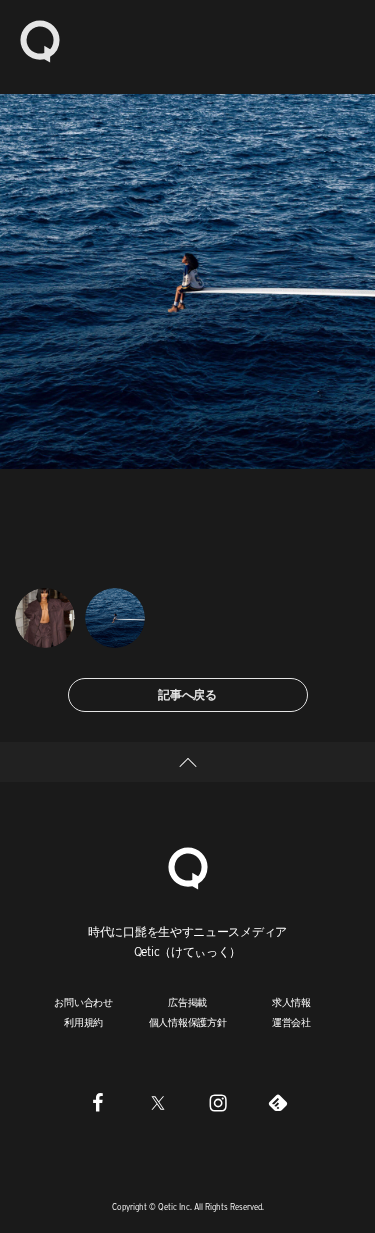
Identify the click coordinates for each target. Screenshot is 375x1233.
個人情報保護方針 (188, 1022)
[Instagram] (218, 1103)
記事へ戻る (187, 694)
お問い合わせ (83, 1002)
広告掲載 (187, 1002)
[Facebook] (98, 1103)
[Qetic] (40, 40)
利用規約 (83, 1022)
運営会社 (291, 1022)
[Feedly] (278, 1103)
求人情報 (291, 1002)
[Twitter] (158, 1103)
